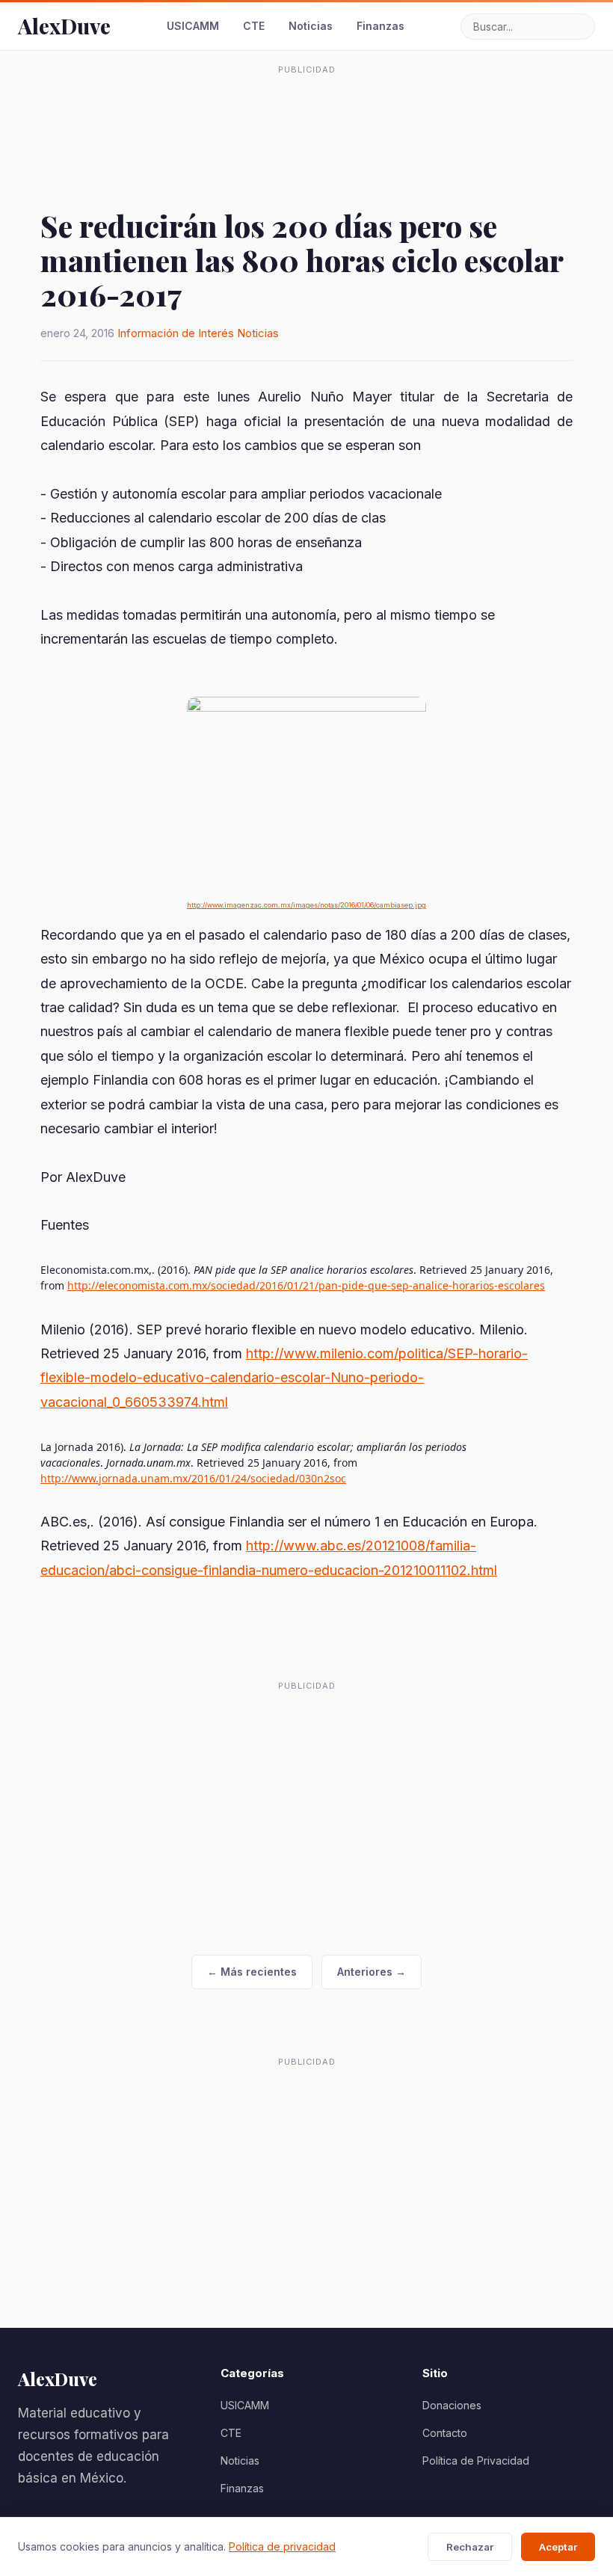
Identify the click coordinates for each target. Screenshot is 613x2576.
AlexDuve (64, 26)
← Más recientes (252, 1972)
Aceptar (558, 2547)
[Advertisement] (306, 115)
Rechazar (470, 2547)
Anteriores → (372, 1972)
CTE (254, 26)
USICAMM (193, 26)
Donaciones (452, 2405)
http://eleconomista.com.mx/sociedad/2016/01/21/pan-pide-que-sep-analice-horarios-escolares (306, 1285)
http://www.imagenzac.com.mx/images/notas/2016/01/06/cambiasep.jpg (306, 905)
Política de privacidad (282, 2546)
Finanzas (381, 26)
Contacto (445, 2433)
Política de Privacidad (476, 2461)
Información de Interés (176, 333)
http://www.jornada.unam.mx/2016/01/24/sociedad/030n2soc (193, 1478)
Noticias (311, 26)
